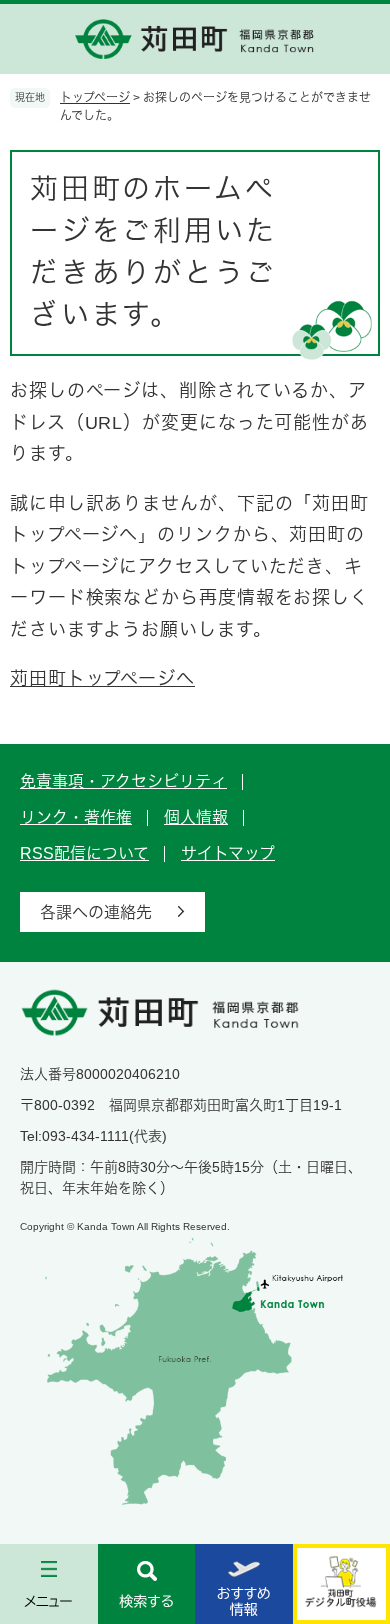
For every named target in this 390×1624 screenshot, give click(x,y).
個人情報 (196, 817)
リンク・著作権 (76, 817)
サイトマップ (228, 853)
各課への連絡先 (96, 912)
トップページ (95, 98)
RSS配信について (84, 853)
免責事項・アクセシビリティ (123, 781)
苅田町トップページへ (102, 679)
